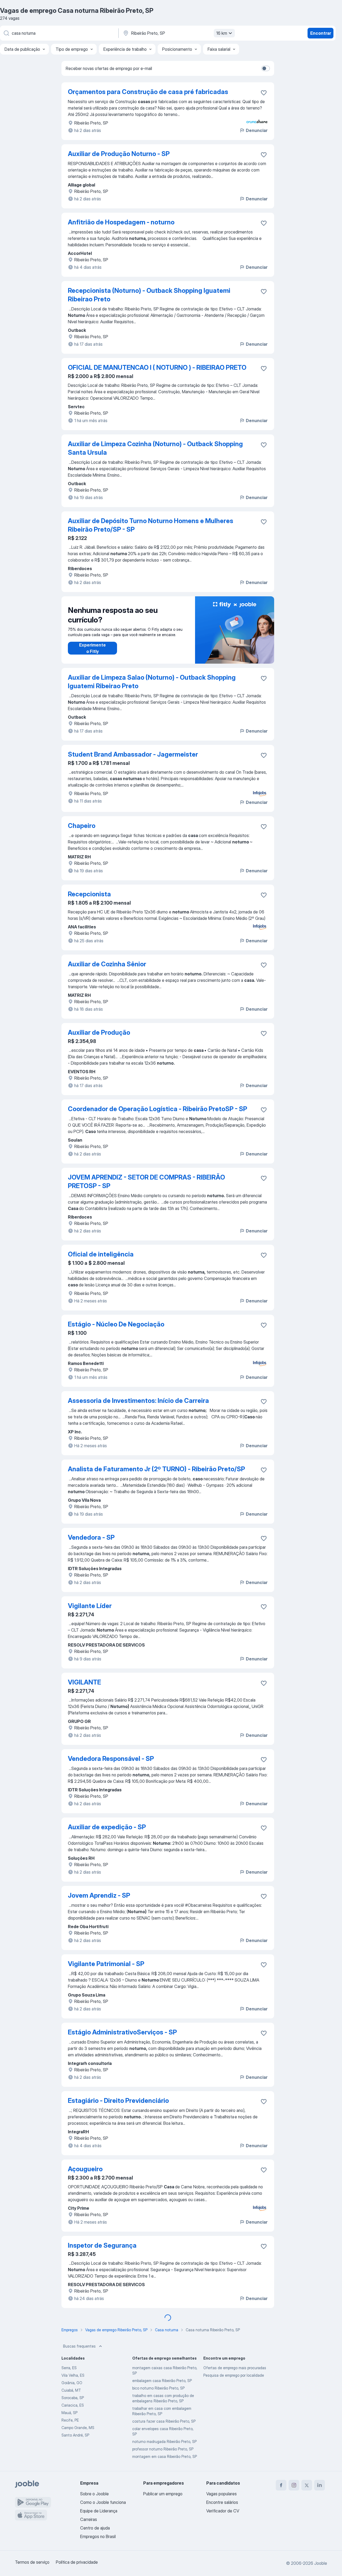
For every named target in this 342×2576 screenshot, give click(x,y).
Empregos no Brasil (98, 2536)
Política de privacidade (77, 2562)
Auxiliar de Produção (99, 1032)
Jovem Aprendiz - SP (99, 1895)
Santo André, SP (75, 2435)
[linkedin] (320, 2485)
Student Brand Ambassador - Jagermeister (133, 754)
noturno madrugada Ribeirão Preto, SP (164, 2441)
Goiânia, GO (72, 2383)
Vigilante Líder (90, 1606)
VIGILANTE (84, 1682)
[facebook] (281, 2485)
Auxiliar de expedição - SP (107, 1827)
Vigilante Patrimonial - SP (106, 1964)
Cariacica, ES (73, 2405)
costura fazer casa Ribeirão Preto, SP (164, 2421)
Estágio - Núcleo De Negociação (116, 1324)
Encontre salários (222, 2502)
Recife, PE (70, 2420)
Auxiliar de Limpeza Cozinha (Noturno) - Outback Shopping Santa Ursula (155, 448)
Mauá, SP (69, 2413)
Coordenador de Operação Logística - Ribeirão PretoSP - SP (158, 1109)
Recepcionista (89, 894)
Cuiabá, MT (71, 2390)
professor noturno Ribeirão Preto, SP (163, 2449)
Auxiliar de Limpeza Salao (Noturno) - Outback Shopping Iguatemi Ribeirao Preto (152, 682)
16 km (222, 33)
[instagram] (294, 2485)
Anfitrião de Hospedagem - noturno (121, 222)
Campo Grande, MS (78, 2428)
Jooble (321, 2563)
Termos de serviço (32, 2562)
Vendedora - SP (91, 1537)
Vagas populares (221, 2494)
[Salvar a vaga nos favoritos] (264, 93)
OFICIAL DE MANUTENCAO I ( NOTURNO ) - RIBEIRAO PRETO (157, 367)
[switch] (266, 68)
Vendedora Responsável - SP (111, 1759)
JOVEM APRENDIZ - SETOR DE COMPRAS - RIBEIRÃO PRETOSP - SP (146, 1182)
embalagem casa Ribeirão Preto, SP (162, 2381)
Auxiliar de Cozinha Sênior (107, 964)
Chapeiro (82, 826)
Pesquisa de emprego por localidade (234, 2375)
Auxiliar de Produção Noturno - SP (119, 154)
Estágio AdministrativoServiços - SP (122, 2032)
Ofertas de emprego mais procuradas (235, 2368)
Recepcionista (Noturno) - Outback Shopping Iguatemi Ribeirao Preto (149, 295)
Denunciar (257, 130)
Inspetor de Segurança (102, 2245)
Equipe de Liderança (99, 2511)
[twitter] (307, 2485)
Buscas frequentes (79, 2346)
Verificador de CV (223, 2511)
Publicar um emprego (163, 2494)
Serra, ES (69, 2368)
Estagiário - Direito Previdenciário (118, 2101)
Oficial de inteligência (101, 1254)
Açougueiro (85, 2169)
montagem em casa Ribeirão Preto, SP (165, 2456)
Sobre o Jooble (94, 2494)
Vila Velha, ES (73, 2375)
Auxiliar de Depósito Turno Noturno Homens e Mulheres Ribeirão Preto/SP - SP (151, 525)
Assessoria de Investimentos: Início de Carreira (138, 1401)
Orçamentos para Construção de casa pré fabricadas (148, 92)
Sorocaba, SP (73, 2398)
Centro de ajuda (95, 2528)
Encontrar (321, 33)
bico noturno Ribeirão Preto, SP (158, 2388)
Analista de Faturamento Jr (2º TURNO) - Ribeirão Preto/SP (156, 1469)
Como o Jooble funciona (103, 2502)
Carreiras (89, 2519)
